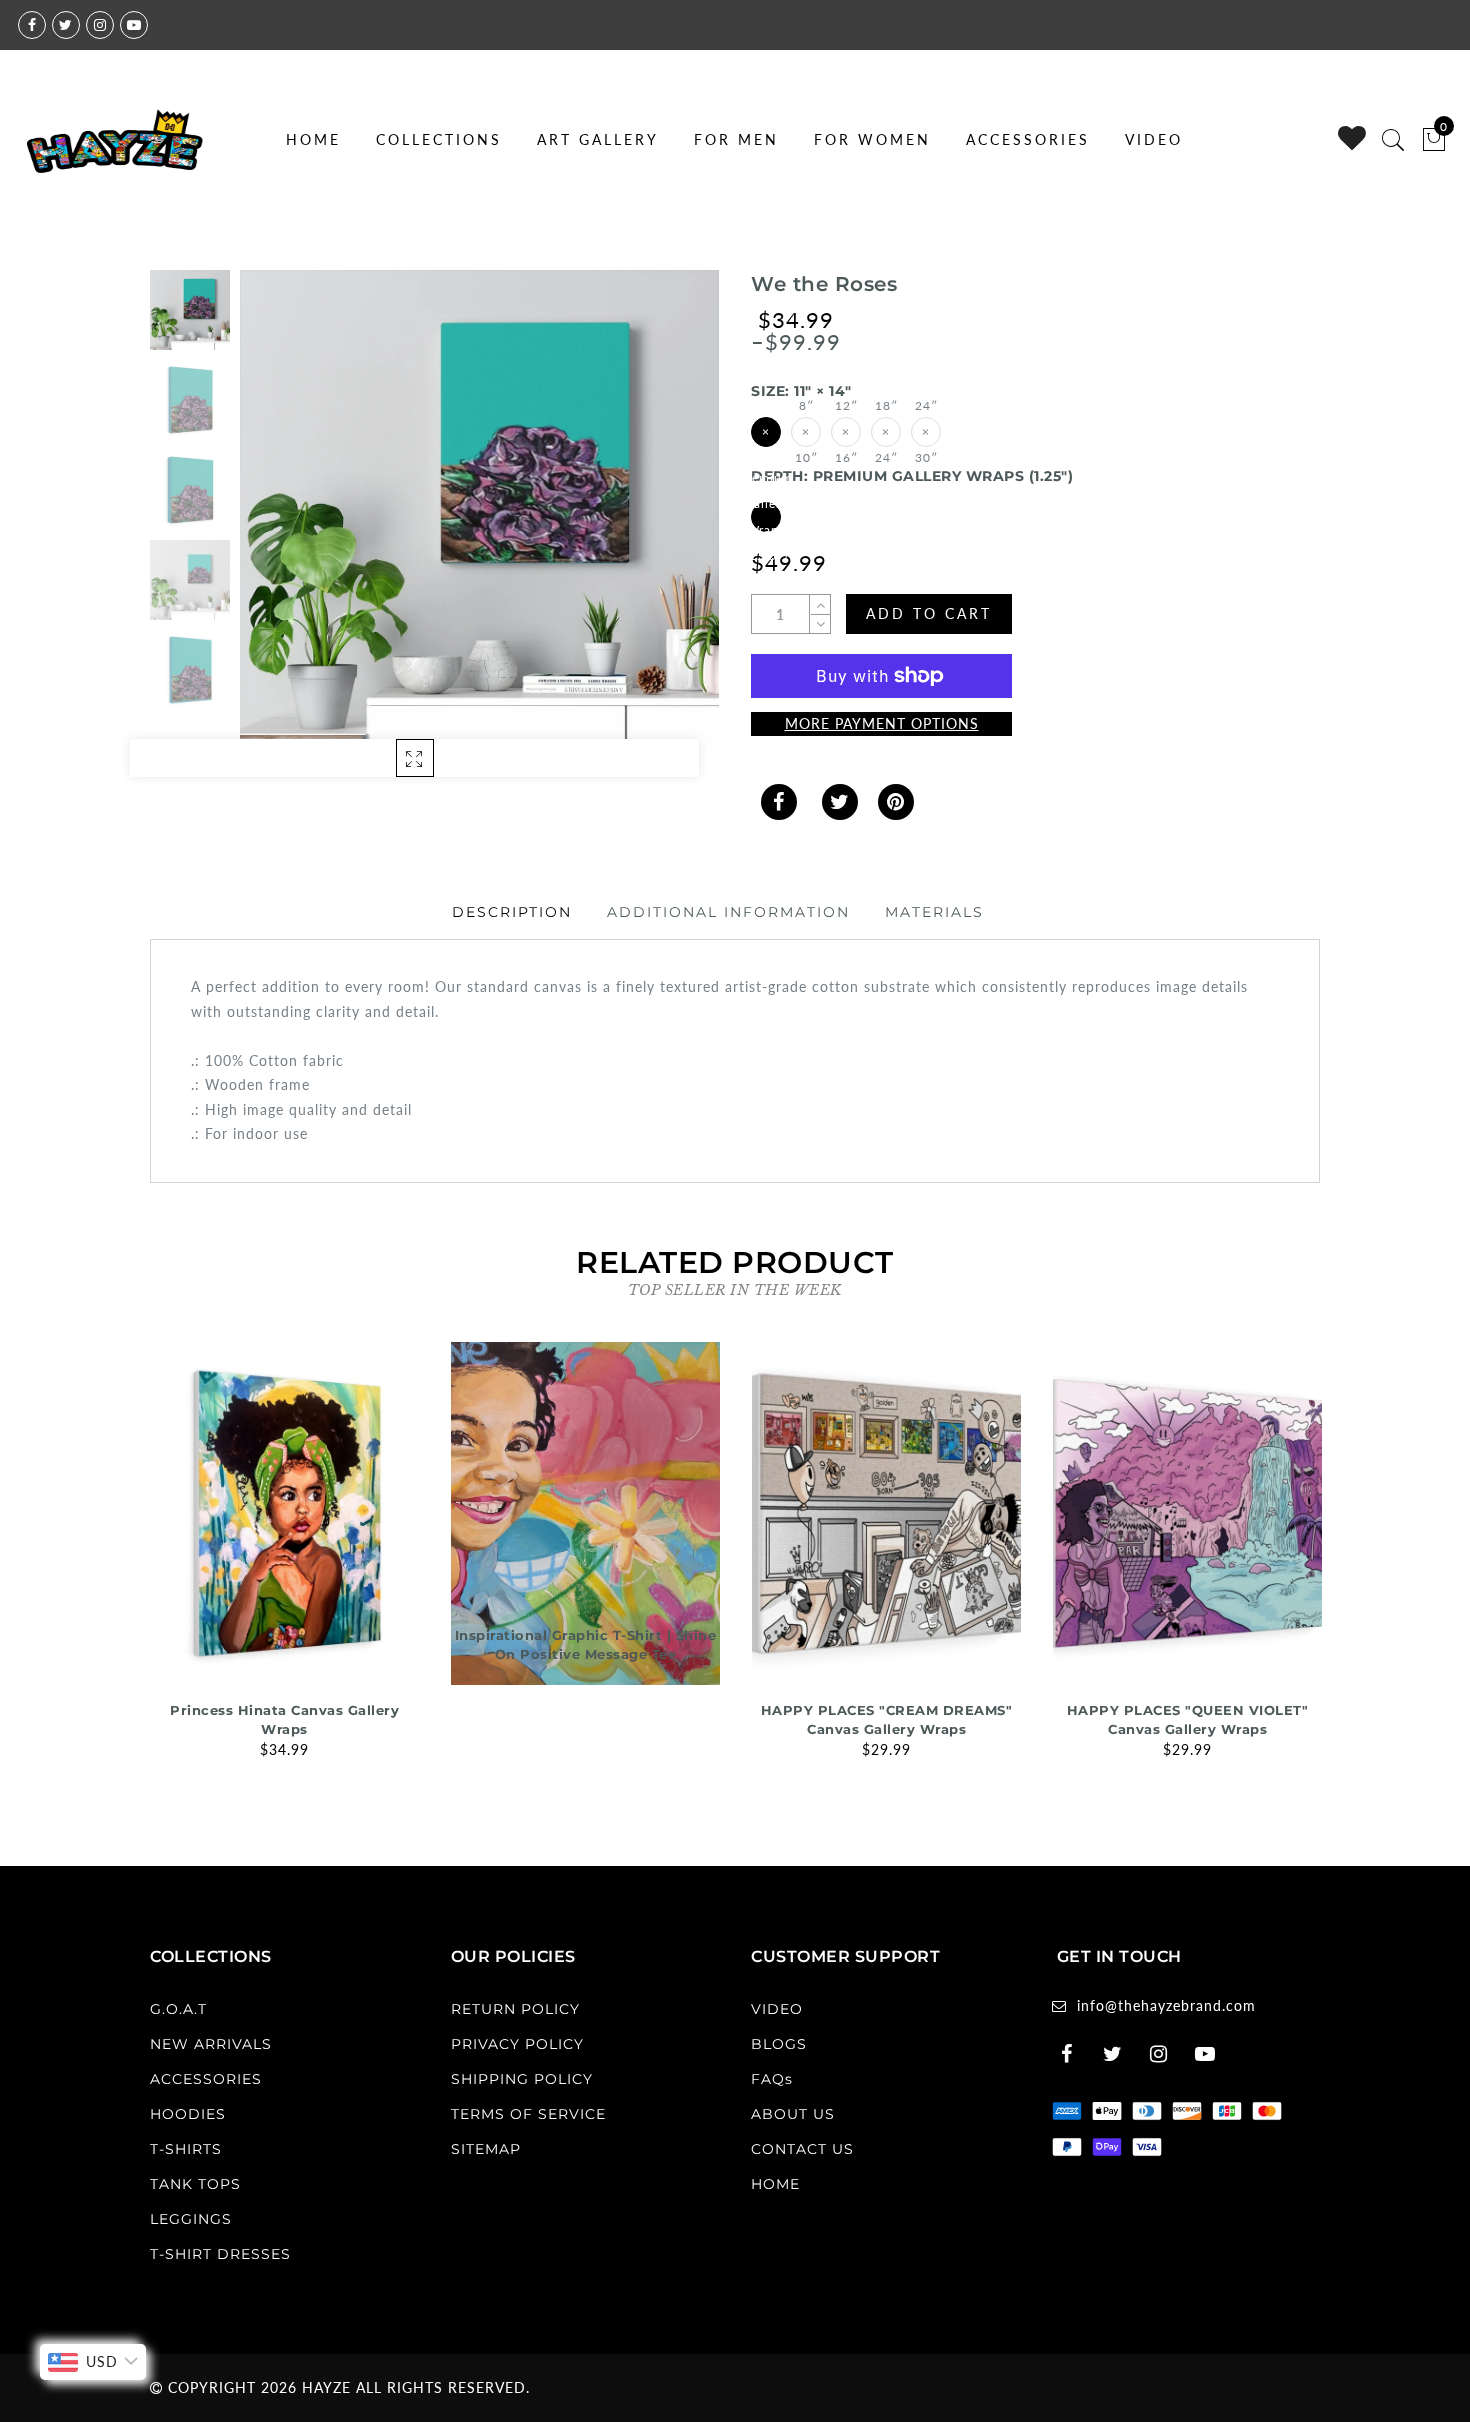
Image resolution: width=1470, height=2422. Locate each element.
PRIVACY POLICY (517, 2044)
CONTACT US (802, 2149)
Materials (934, 912)
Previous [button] (276, 521)
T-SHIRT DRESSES (220, 2254)
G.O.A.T (178, 2009)
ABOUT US (793, 2114)
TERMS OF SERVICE (528, 2114)
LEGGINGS (191, 2219)
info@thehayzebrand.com (1166, 2005)
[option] (479, 509)
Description (512, 912)
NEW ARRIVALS (211, 2044)
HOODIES (188, 2114)
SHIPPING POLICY (522, 2079)
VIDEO (1154, 139)
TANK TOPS (195, 2184)
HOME (313, 139)
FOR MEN (736, 139)
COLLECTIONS (439, 139)
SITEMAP (486, 2149)
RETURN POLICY (515, 2009)
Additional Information (728, 912)
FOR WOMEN (872, 139)
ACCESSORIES (1028, 139)
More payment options (882, 723)
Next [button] (657, 521)
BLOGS (779, 2044)
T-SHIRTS (186, 2149)
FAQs (772, 2079)
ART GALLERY (598, 139)
